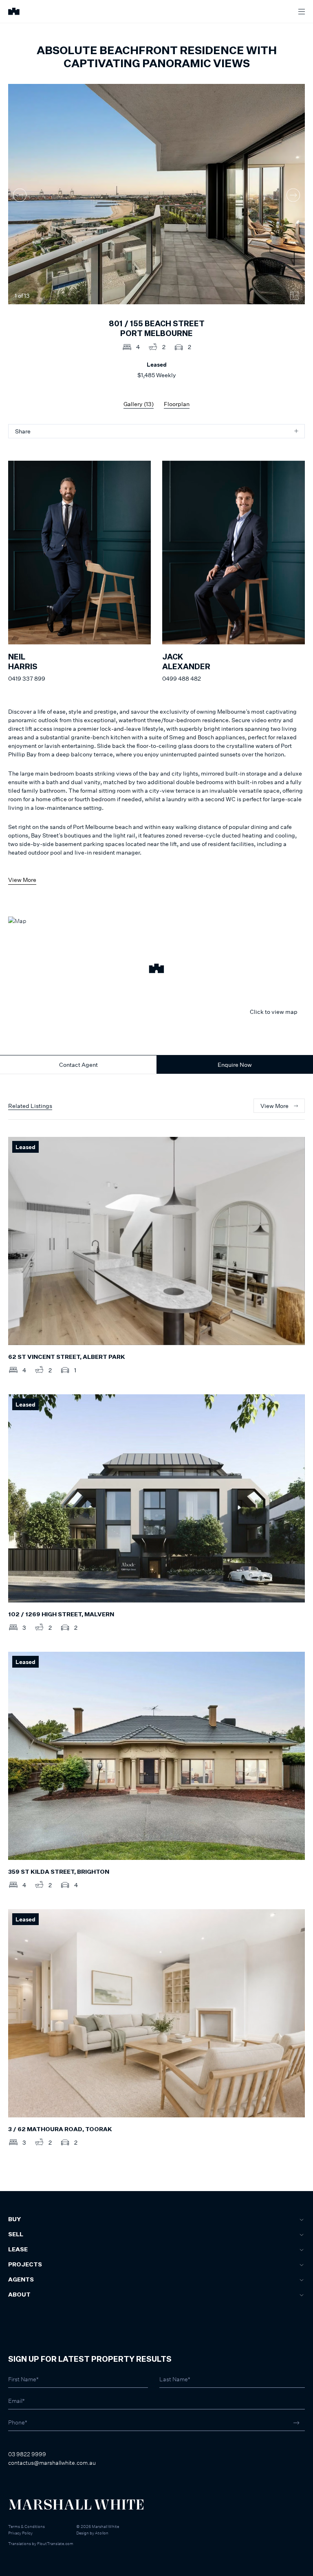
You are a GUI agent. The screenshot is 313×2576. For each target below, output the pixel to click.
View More (22, 880)
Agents (21, 2280)
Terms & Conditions (26, 2526)
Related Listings (30, 1106)
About (19, 2295)
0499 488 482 (182, 678)
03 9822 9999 (27, 2454)
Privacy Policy (20, 2533)
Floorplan (177, 404)
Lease (18, 2250)
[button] (156, 969)
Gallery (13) (139, 404)
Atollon (102, 2533)
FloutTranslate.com (55, 2543)
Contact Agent (78, 1065)
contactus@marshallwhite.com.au (52, 2463)
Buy (14, 2220)
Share (23, 431)
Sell (16, 2235)
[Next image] (293, 195)
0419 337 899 (27, 678)
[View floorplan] (294, 296)
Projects (25, 2265)
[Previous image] (20, 195)
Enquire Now (235, 1065)
